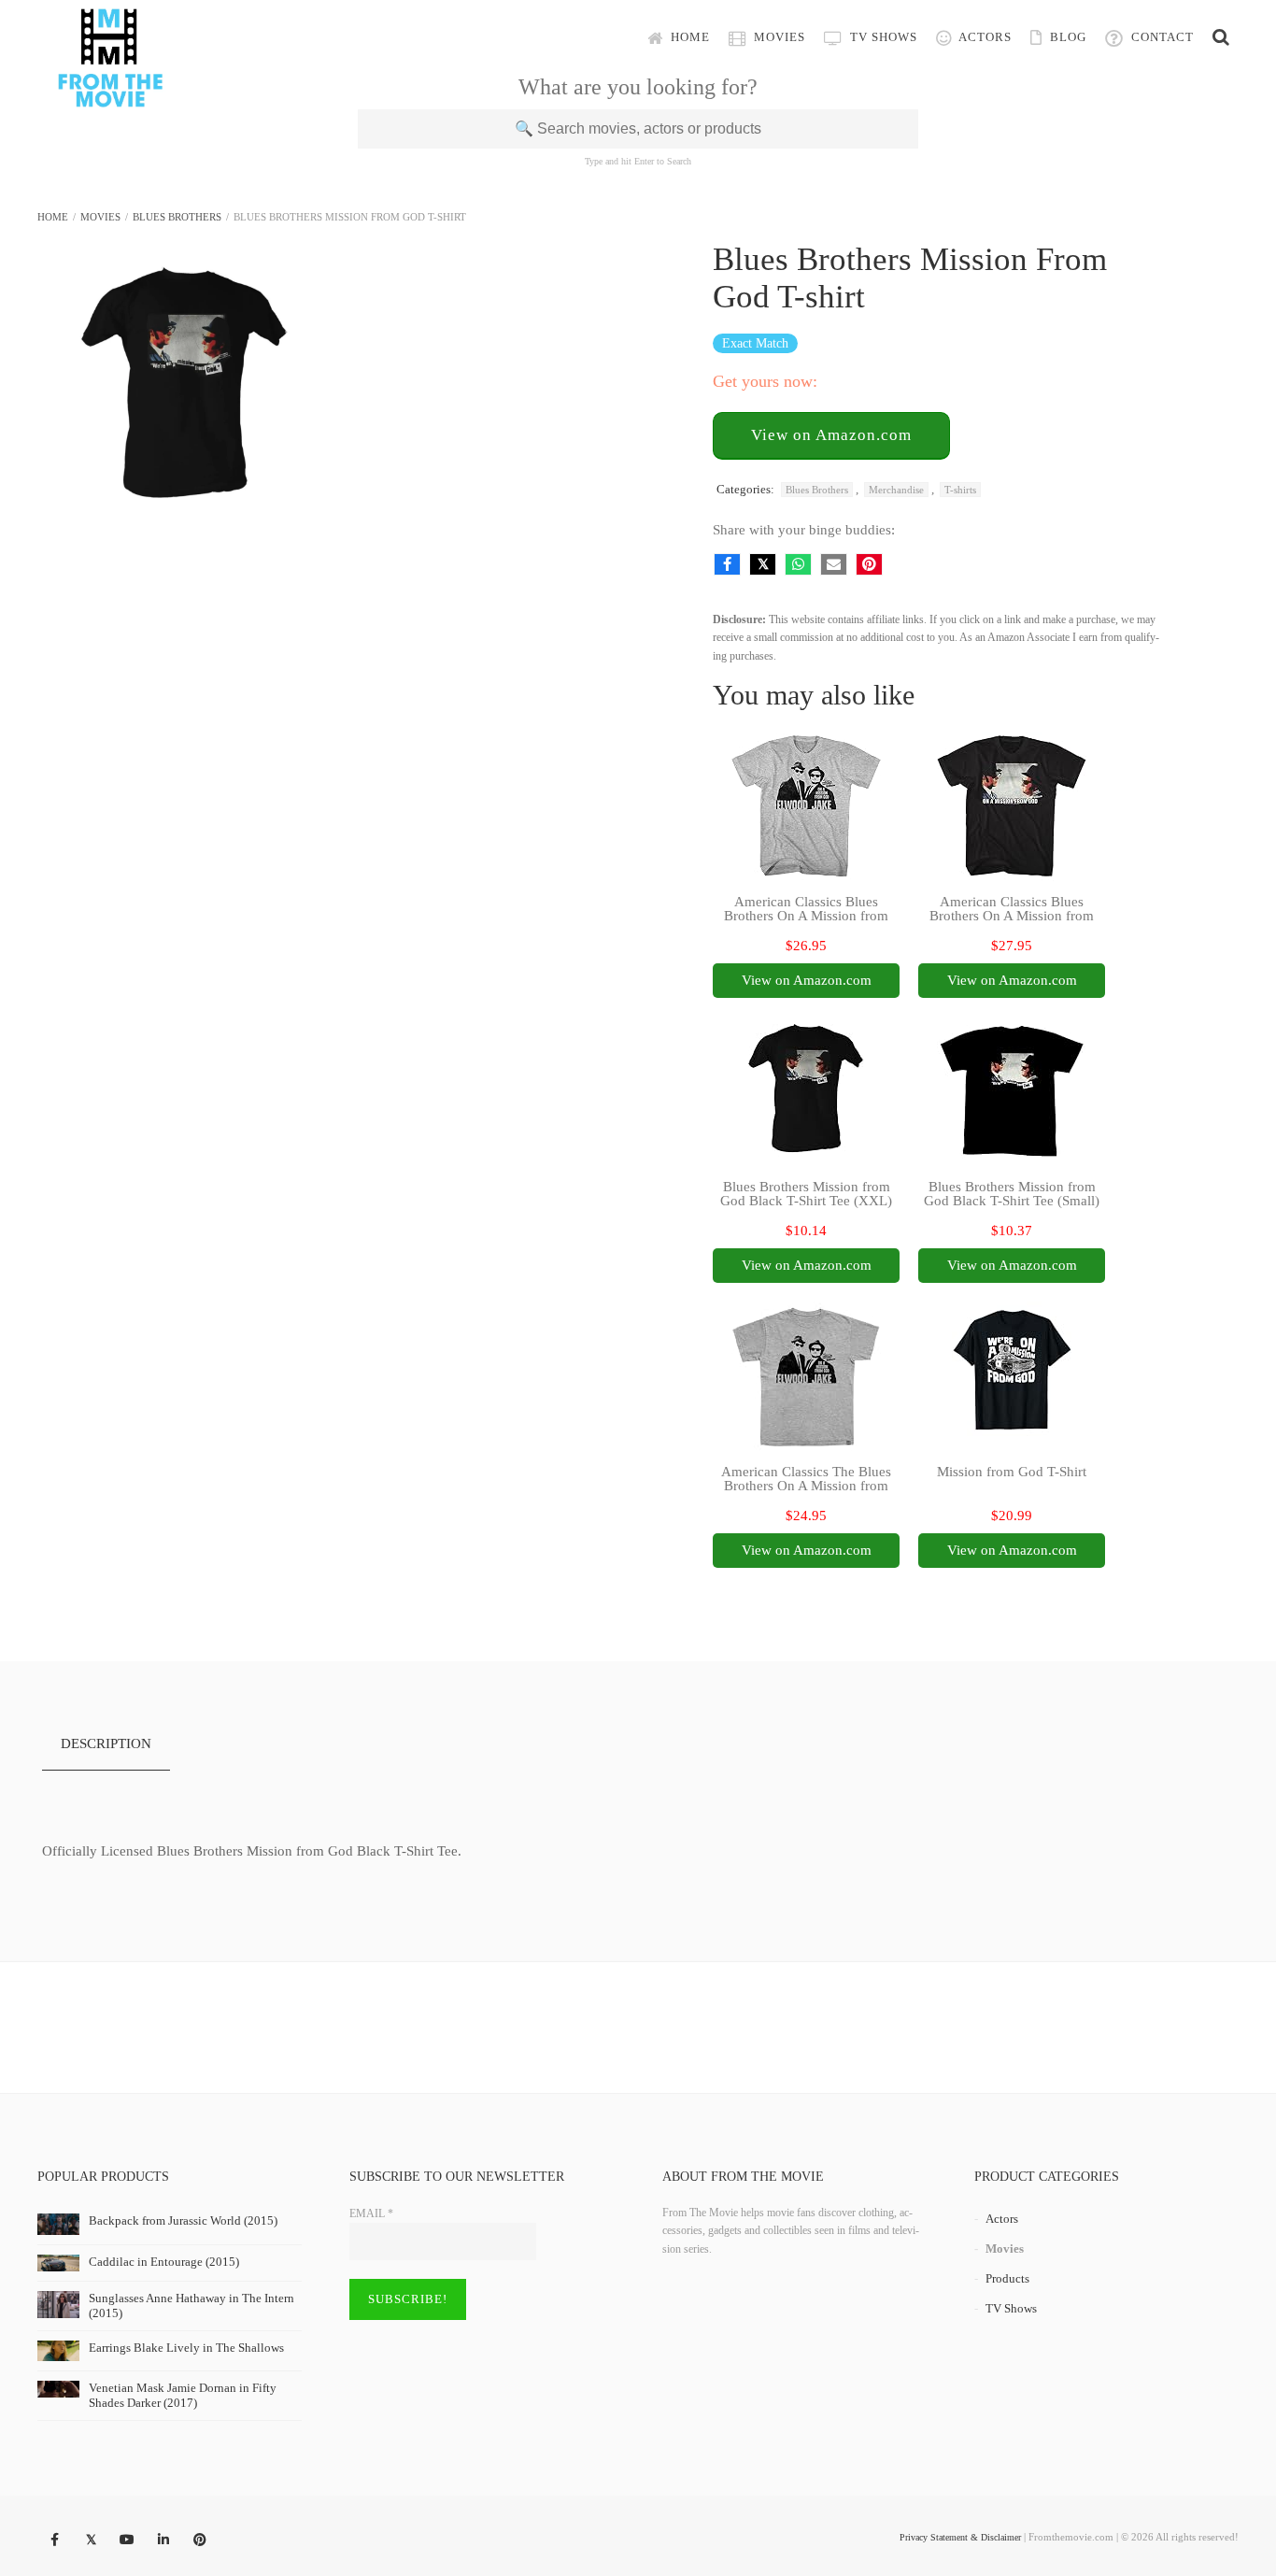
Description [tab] (106, 1743)
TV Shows (882, 37)
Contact (1161, 37)
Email (371, 2213)
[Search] (1221, 37)
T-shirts (960, 490)
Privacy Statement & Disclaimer (960, 2537)
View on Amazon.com (831, 435)
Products (1007, 2278)
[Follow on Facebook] (54, 2540)
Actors (984, 37)
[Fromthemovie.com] (110, 95)
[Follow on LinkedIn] (163, 2540)
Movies (778, 37)
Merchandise (896, 490)
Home (688, 37)
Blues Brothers (177, 217)
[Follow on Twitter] (91, 2540)
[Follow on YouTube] (127, 2540)
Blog (1066, 37)
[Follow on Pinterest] (200, 2540)
